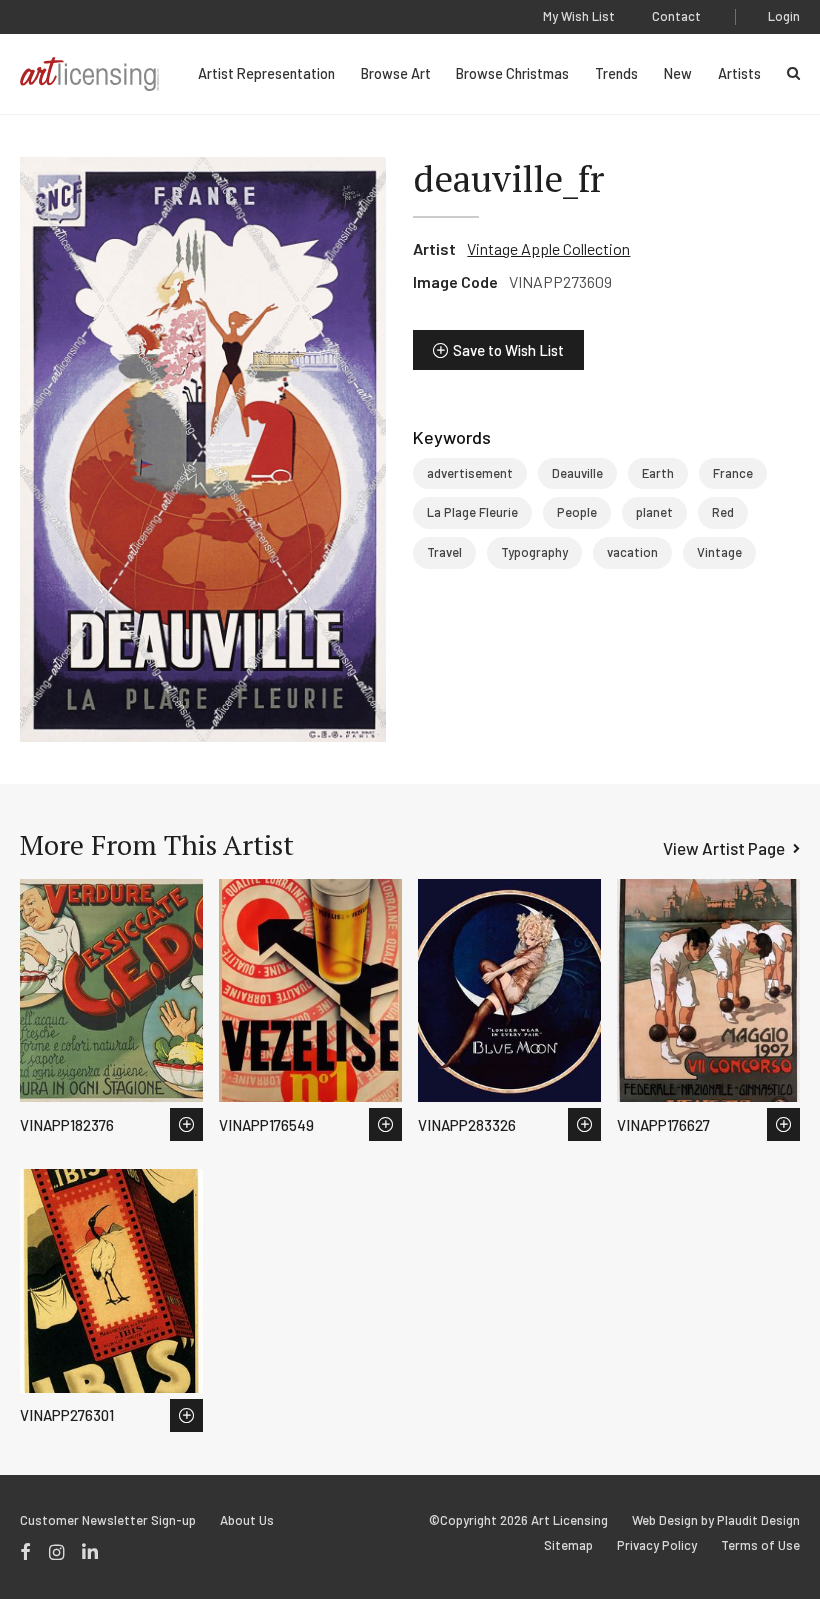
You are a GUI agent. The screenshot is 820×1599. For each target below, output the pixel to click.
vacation (632, 552)
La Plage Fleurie (472, 512)
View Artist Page (724, 848)
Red (723, 512)
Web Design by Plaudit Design (716, 1520)
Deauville (577, 473)
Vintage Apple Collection (548, 248)
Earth (658, 473)
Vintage (719, 552)
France (733, 473)
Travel (444, 552)
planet (654, 512)
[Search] (793, 73)
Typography (534, 552)
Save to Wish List (508, 350)
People (577, 512)
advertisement (470, 473)
